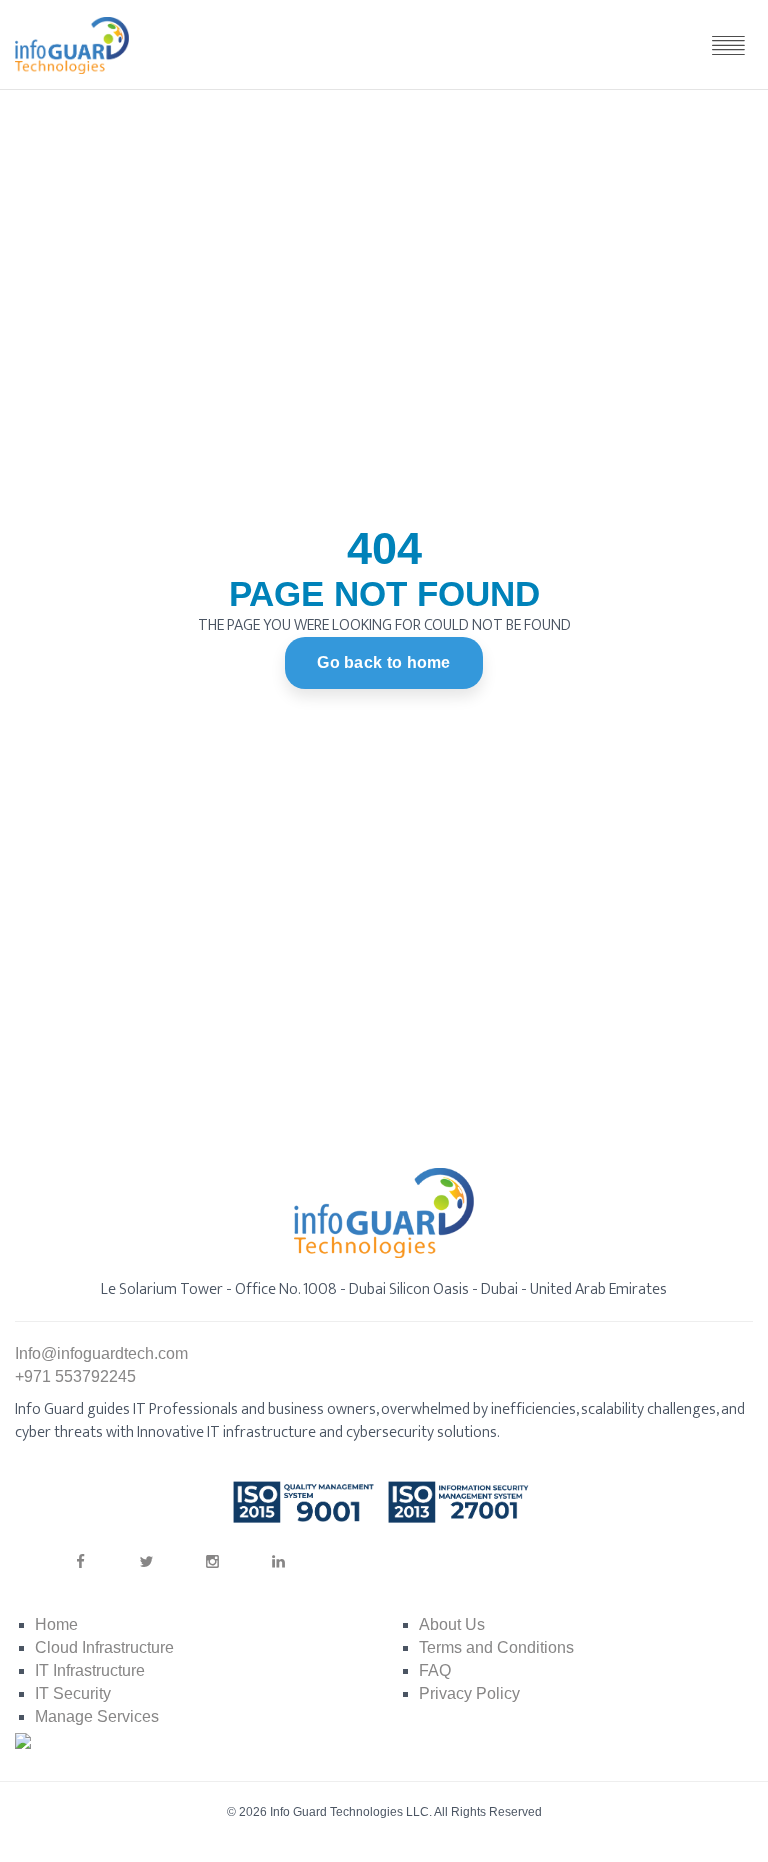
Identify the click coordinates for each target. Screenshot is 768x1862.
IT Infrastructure (90, 1670)
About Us (452, 1624)
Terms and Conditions (496, 1647)
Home (56, 1624)
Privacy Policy (469, 1693)
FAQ (435, 1670)
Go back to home (384, 662)
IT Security (73, 1693)
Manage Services (97, 1716)
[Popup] (727, 45)
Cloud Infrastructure (104, 1647)
